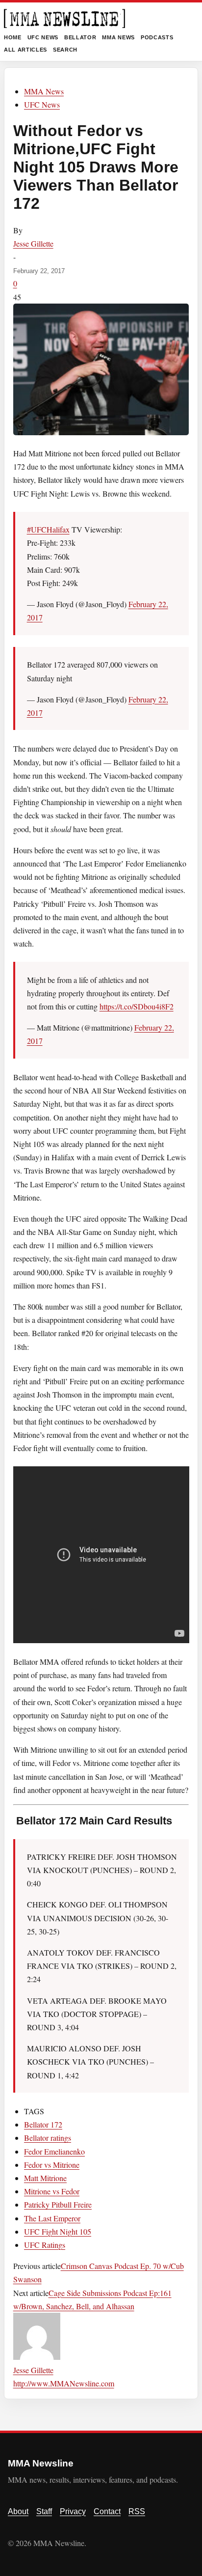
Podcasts (157, 37)
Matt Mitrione (45, 2178)
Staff (44, 2511)
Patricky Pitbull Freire (58, 2204)
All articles (25, 50)
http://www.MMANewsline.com (64, 2383)
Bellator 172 (43, 2124)
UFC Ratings (45, 2245)
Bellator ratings (48, 2138)
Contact (107, 2511)
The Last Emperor (52, 2218)
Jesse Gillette (33, 243)
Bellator (80, 37)
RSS (137, 2511)
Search (65, 50)
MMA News (118, 37)
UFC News (43, 37)
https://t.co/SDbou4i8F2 (137, 1006)
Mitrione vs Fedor (52, 2191)
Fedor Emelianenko (54, 2151)
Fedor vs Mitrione (52, 2165)
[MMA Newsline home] (64, 18)
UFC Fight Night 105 (58, 2231)
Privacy (73, 2511)
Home (13, 37)
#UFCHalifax (48, 529)
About (18, 2511)
